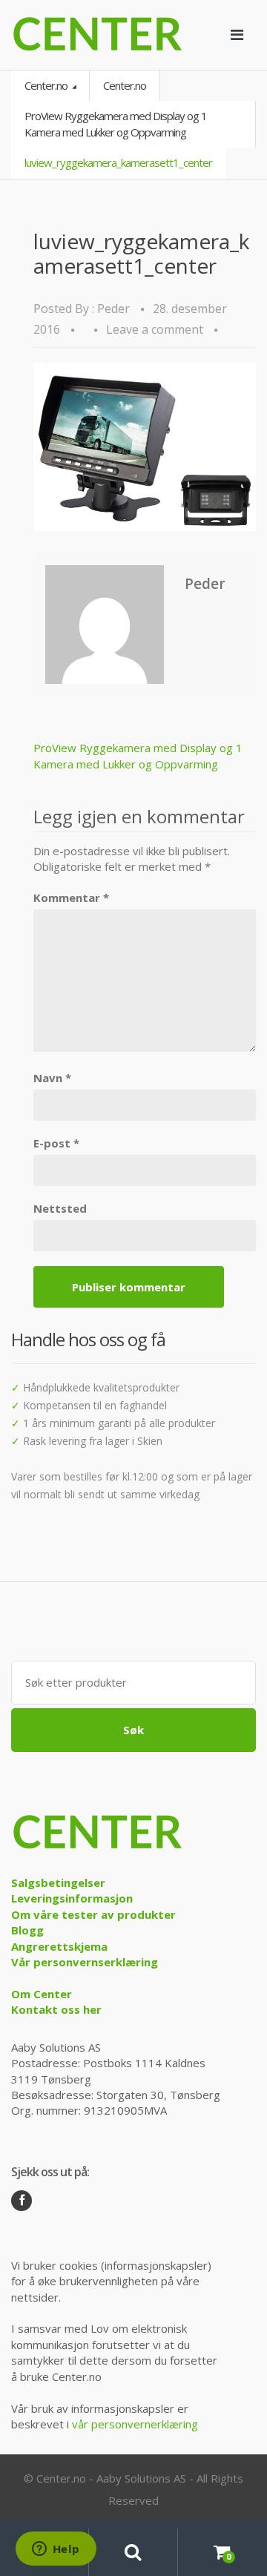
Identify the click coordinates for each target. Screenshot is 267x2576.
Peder (113, 309)
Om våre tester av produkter (93, 1914)
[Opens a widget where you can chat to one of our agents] (56, 2550)
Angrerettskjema (59, 1946)
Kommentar (71, 897)
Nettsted (60, 1208)
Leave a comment (155, 329)
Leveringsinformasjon (72, 1898)
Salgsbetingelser (58, 1882)
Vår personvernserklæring (85, 1962)
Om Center (42, 1994)
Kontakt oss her (56, 2009)
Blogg (27, 1930)
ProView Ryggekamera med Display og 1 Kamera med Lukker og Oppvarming (116, 123)
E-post (56, 1143)
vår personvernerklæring (135, 2424)
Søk (133, 1730)
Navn (52, 1078)
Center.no (47, 85)
